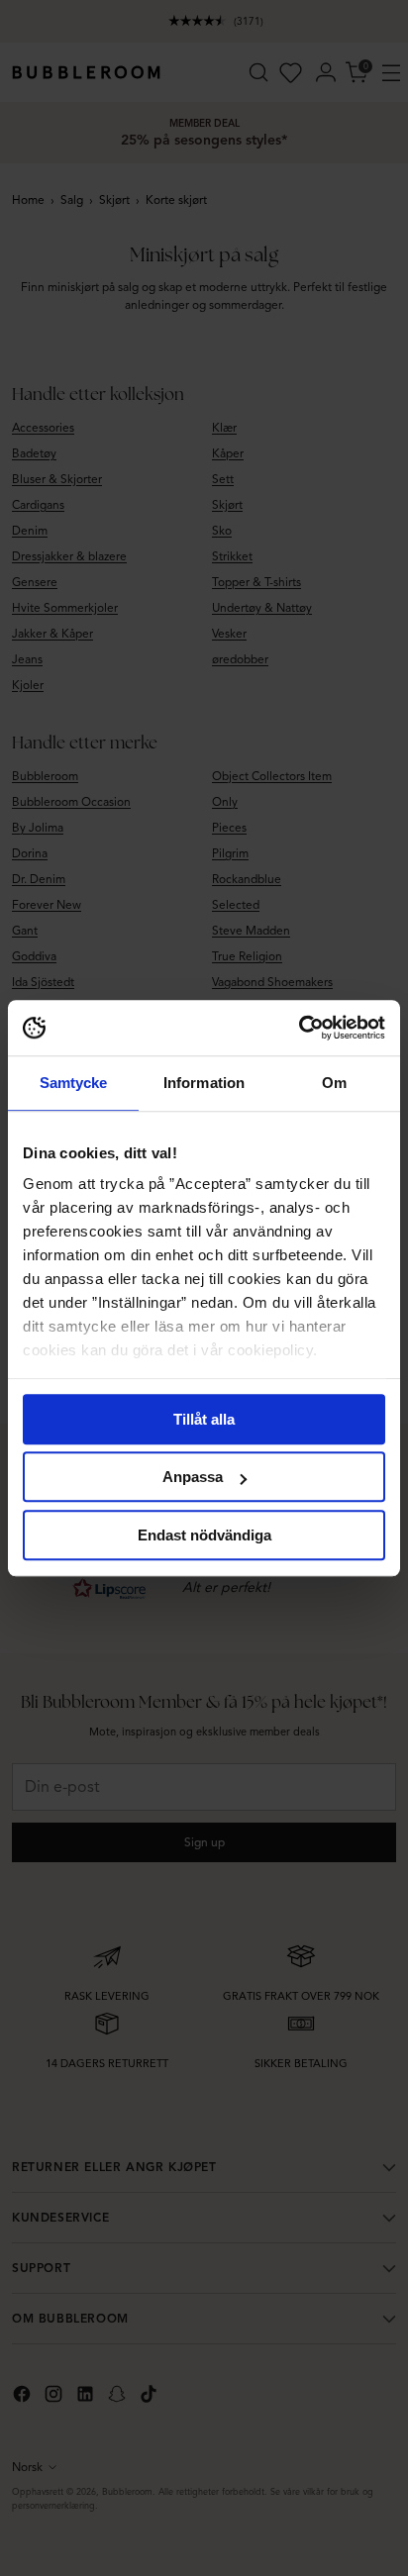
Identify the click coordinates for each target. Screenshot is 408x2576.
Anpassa (193, 1477)
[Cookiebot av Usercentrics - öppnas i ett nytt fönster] (299, 1028)
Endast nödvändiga (204, 1535)
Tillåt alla (204, 1419)
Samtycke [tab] (74, 1083)
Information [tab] (204, 1083)
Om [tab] (334, 1083)
